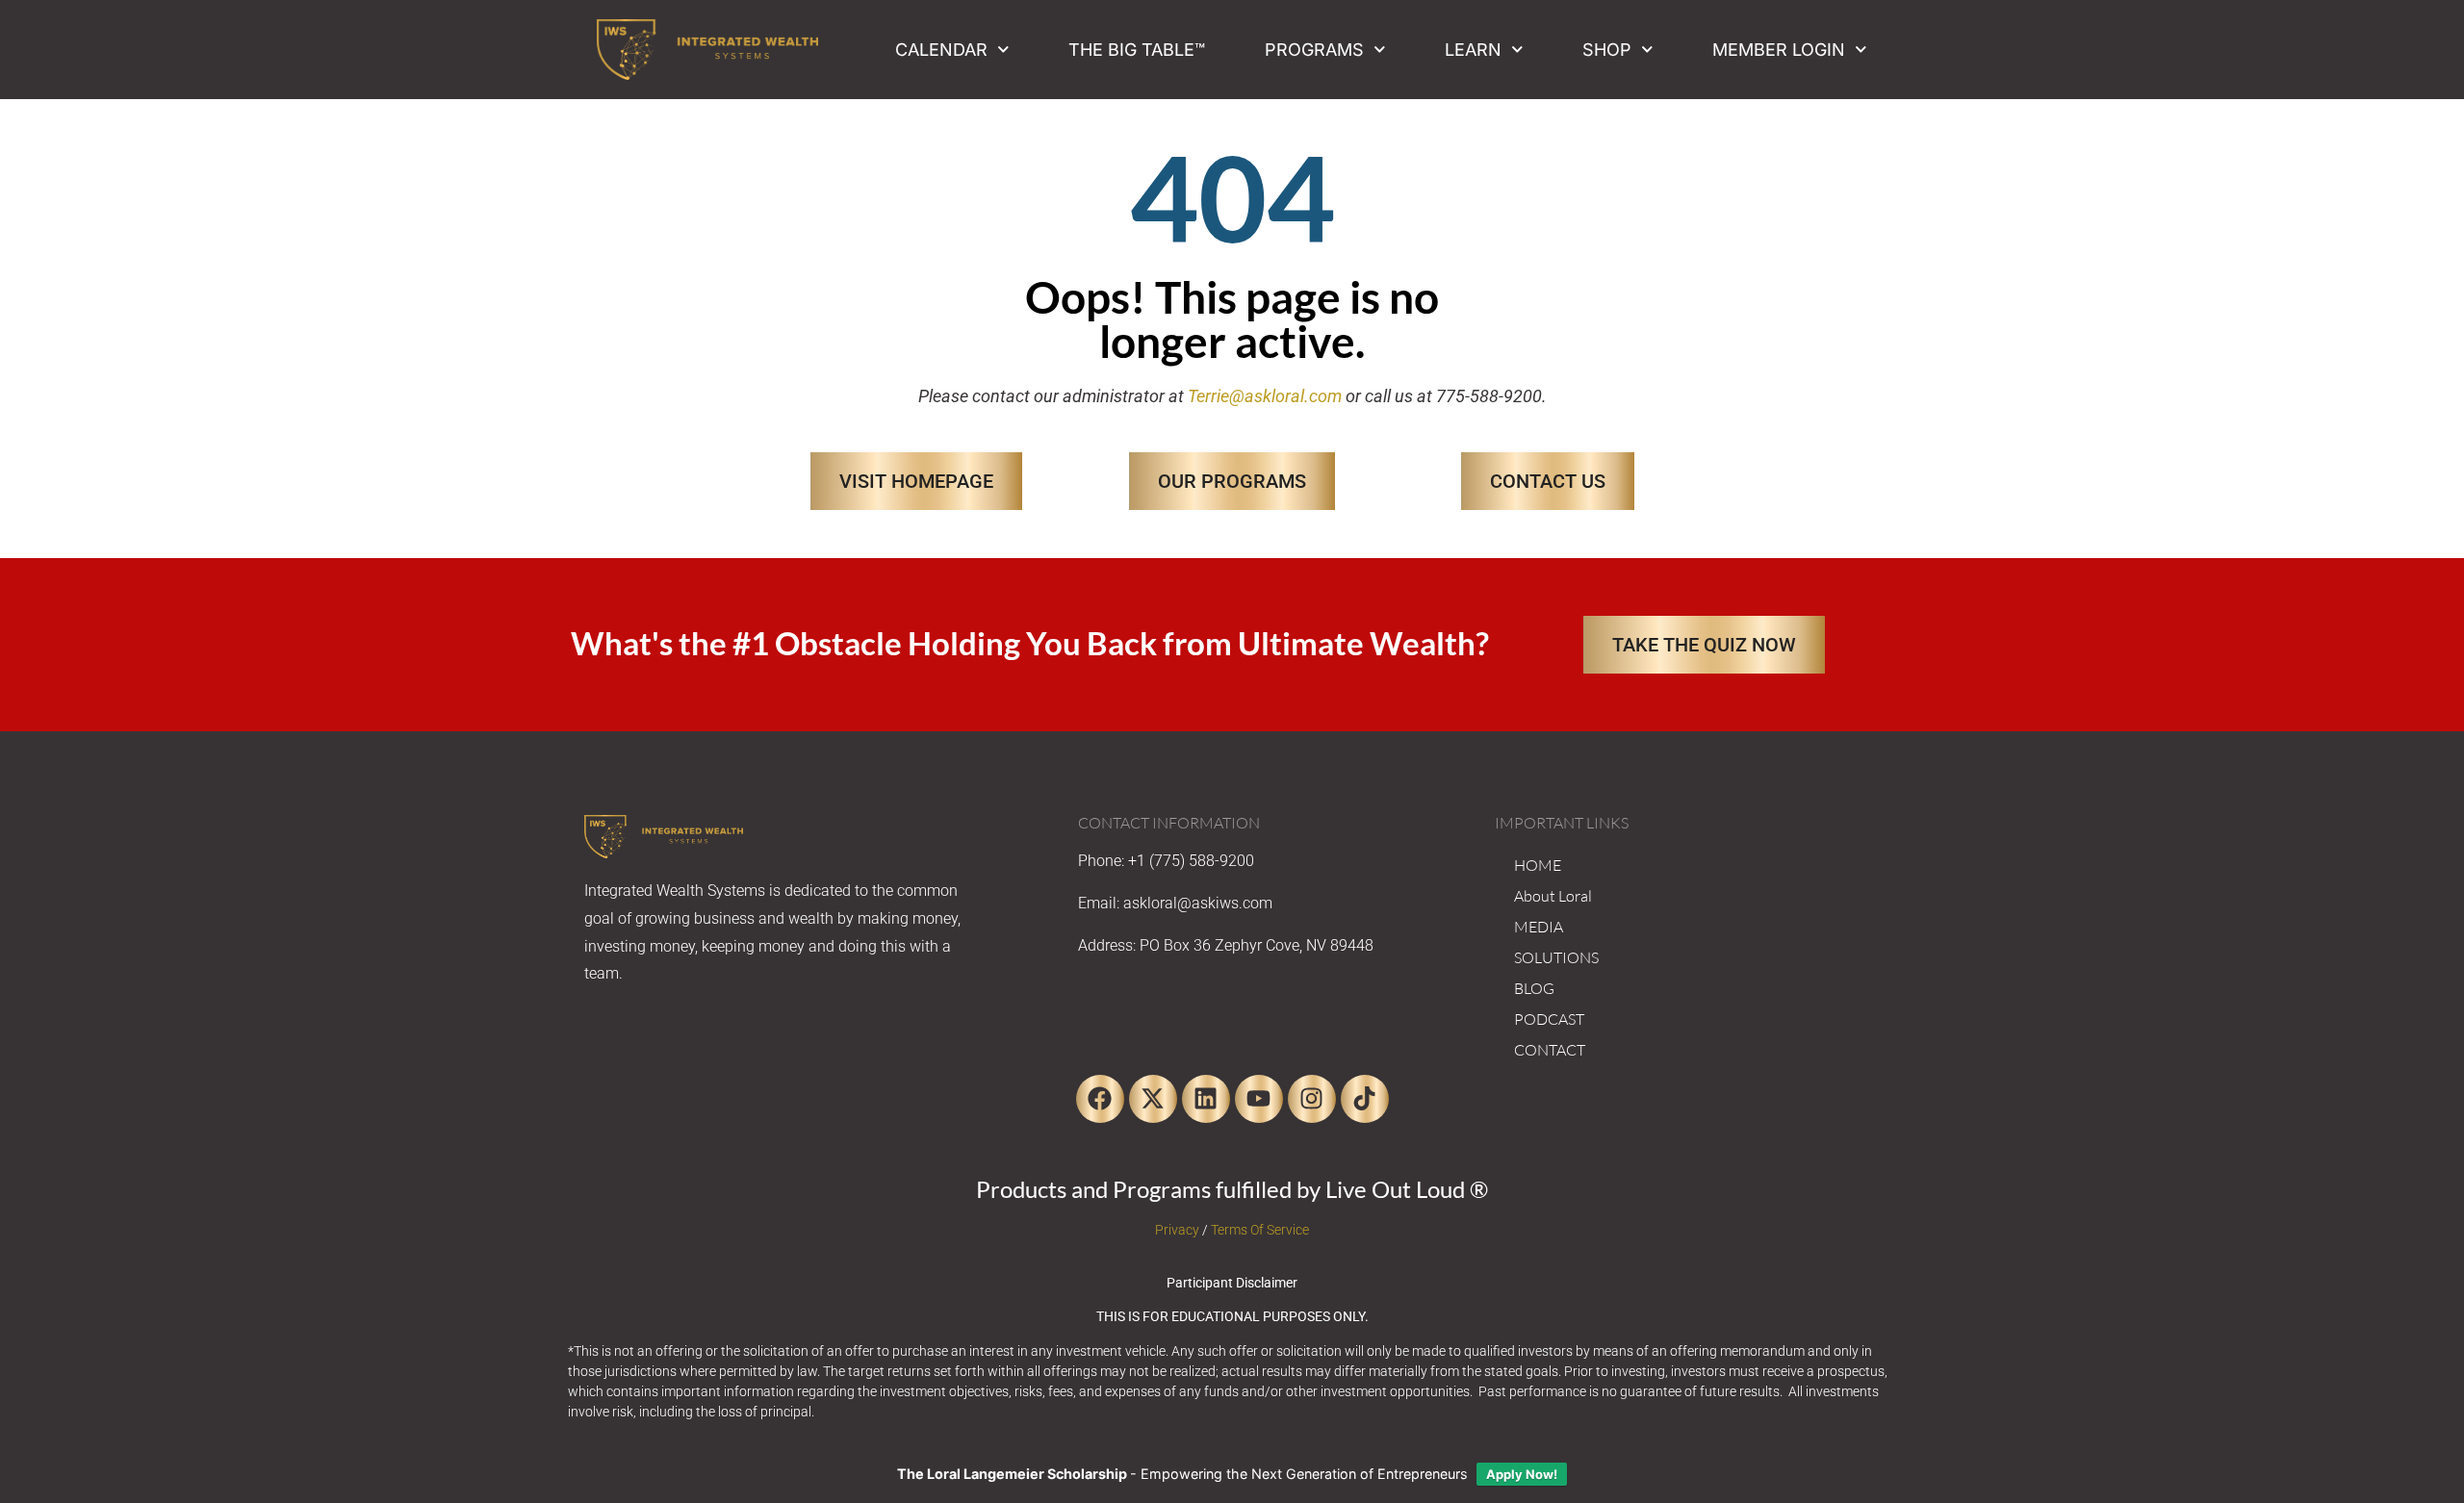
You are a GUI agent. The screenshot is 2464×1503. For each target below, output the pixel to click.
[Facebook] (1100, 1099)
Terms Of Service (1260, 1230)
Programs (1314, 50)
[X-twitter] (1153, 1099)
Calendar (941, 50)
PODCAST (1549, 1019)
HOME (1538, 865)
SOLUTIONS (1556, 957)
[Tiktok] (1365, 1099)
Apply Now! (1522, 1474)
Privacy (1177, 1230)
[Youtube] (1259, 1099)
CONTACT (1550, 1050)
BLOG (1534, 988)
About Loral (1553, 896)
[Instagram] (1312, 1099)
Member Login (1779, 50)
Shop (1607, 50)
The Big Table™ (1137, 50)
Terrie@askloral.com (1265, 396)
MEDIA (1539, 927)
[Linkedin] (1206, 1099)
